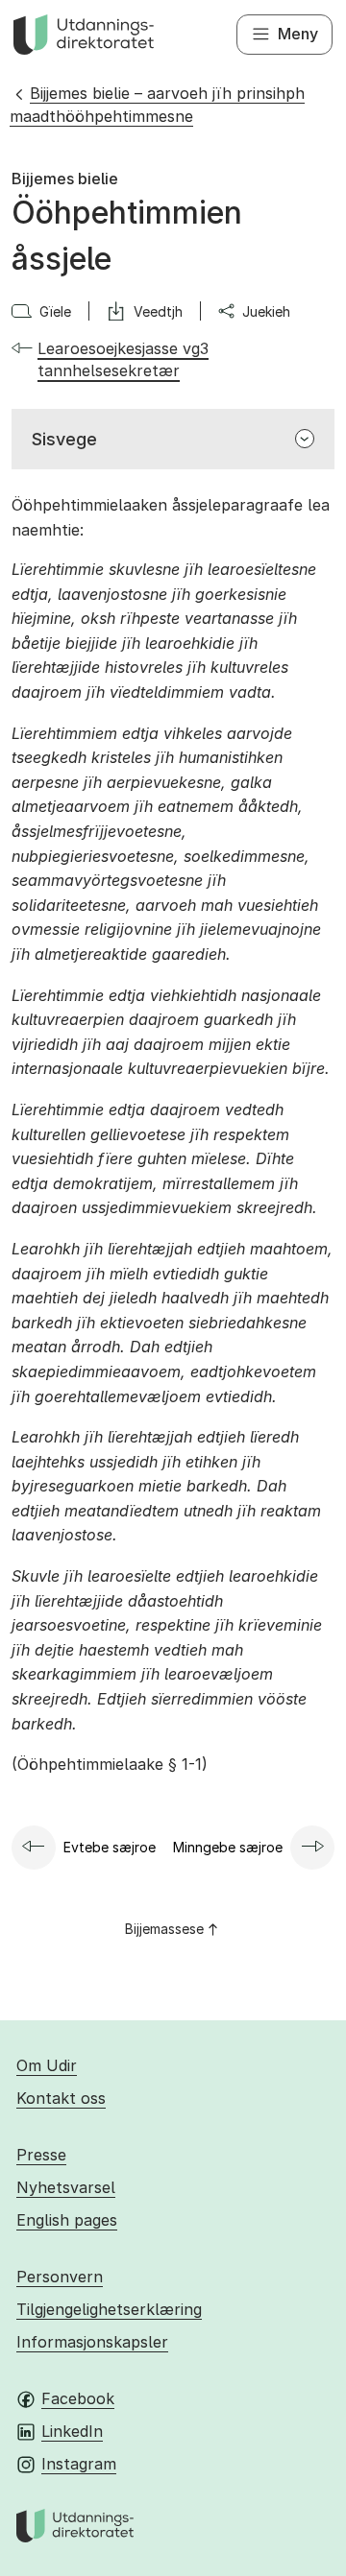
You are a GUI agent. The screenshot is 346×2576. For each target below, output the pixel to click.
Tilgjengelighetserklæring (109, 2309)
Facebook (78, 2398)
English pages (67, 2220)
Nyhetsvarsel (66, 2187)
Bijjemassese (164, 1929)
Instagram (79, 2464)
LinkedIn (72, 2431)
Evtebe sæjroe (110, 1847)
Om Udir (47, 2065)
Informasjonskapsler (92, 2342)
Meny (298, 34)
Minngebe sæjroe (228, 1847)
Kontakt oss (61, 2098)
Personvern (60, 2277)
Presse (41, 2155)
